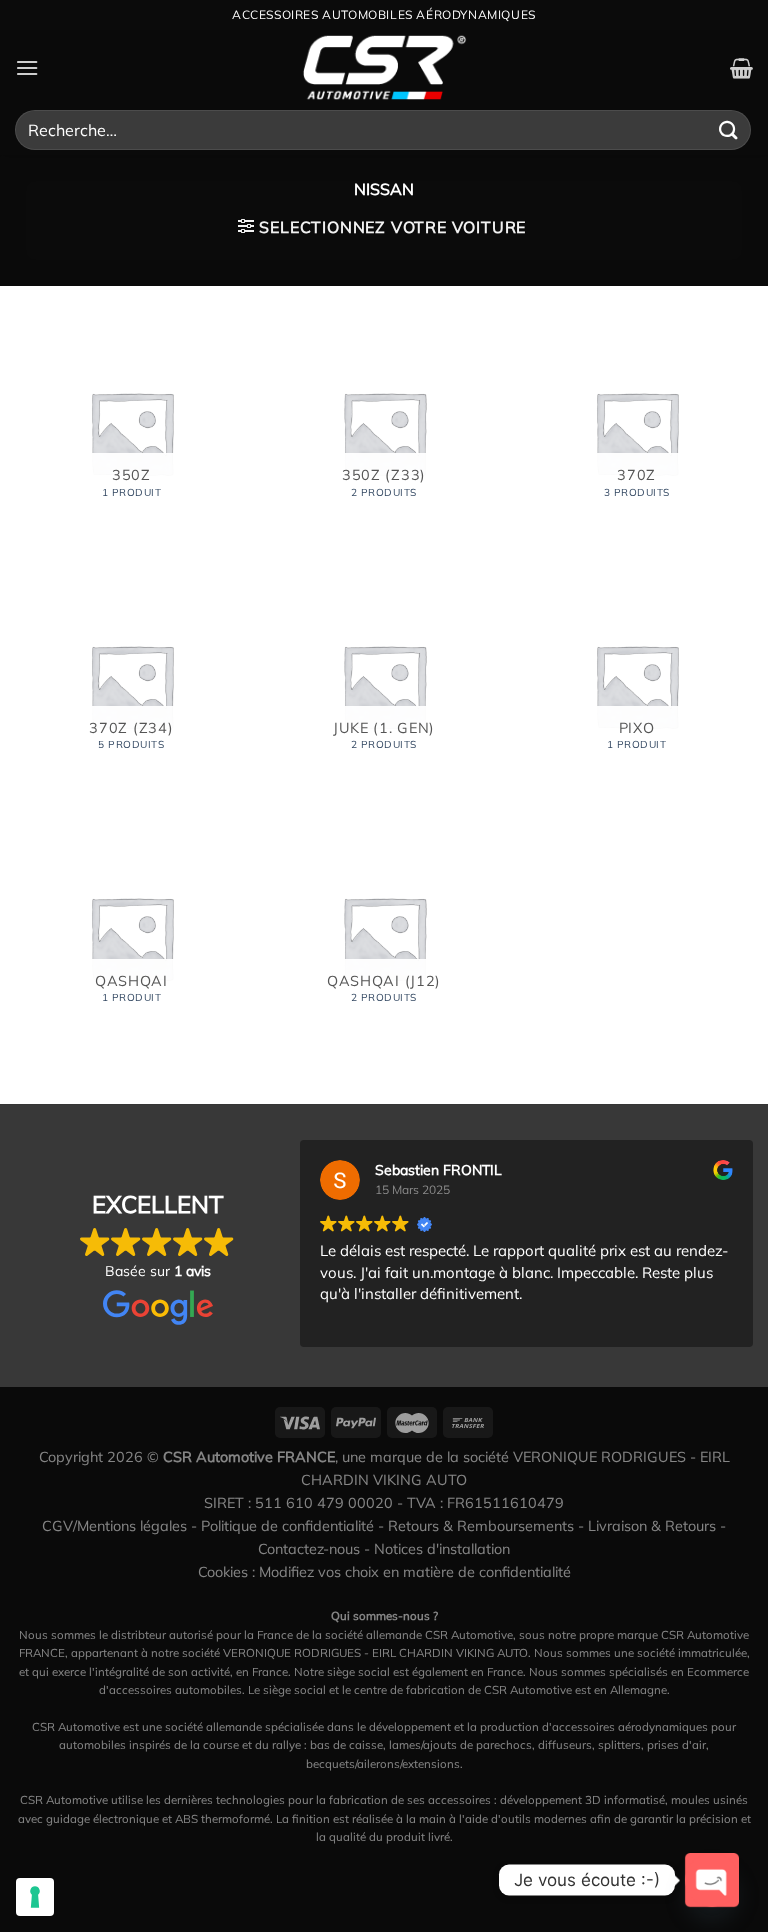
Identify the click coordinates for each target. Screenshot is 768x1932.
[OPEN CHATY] (712, 1880)
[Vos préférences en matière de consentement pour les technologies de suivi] (35, 1897)
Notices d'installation (442, 1549)
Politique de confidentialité (287, 1526)
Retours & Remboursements (481, 1526)
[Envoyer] (729, 129)
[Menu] (27, 67)
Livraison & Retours (652, 1526)
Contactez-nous (309, 1549)
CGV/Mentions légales (114, 1526)
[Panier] (741, 68)
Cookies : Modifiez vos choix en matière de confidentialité (384, 1572)
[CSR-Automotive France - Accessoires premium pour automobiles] (384, 68)
